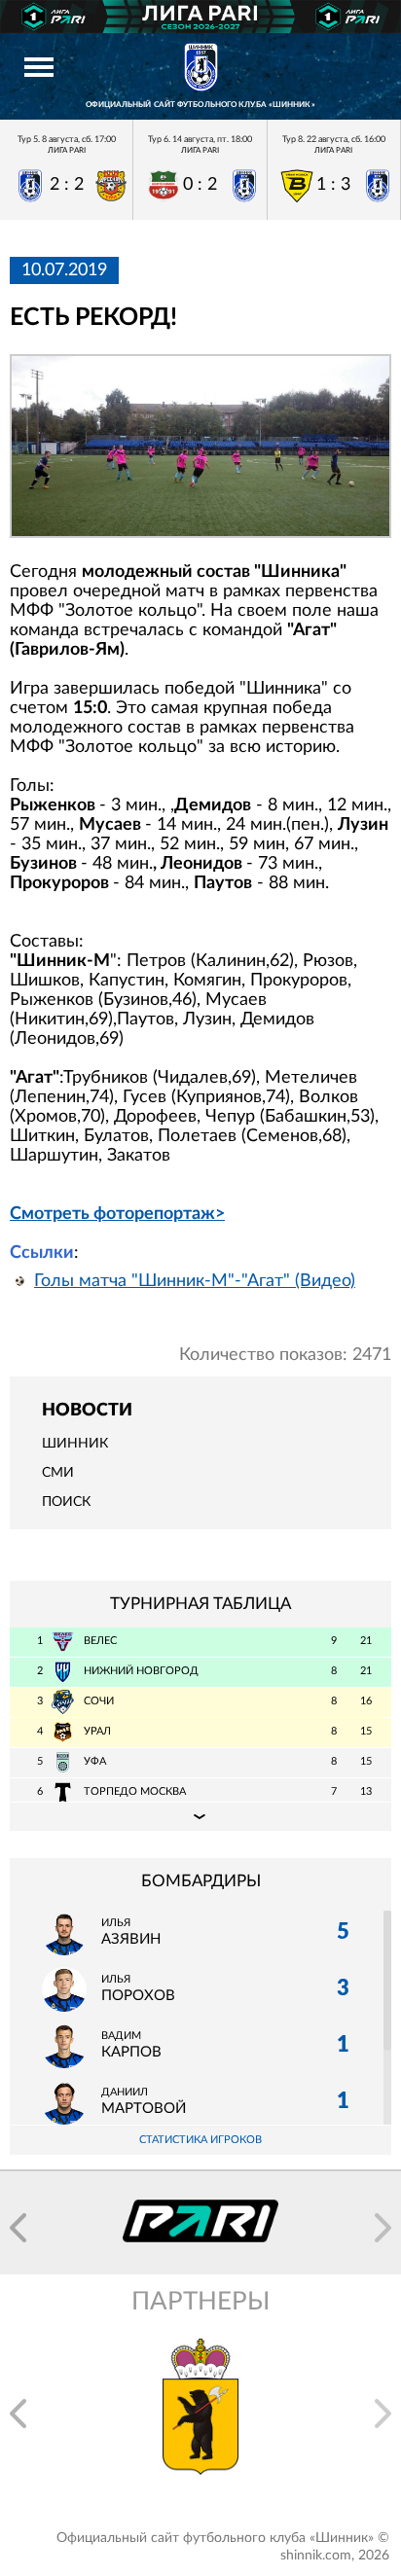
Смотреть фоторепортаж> (117, 1214)
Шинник (75, 1444)
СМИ (58, 1473)
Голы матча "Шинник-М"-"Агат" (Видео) (195, 1281)
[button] (18, 2228)
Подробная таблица (200, 1816)
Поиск (66, 1502)
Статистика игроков (200, 2140)
